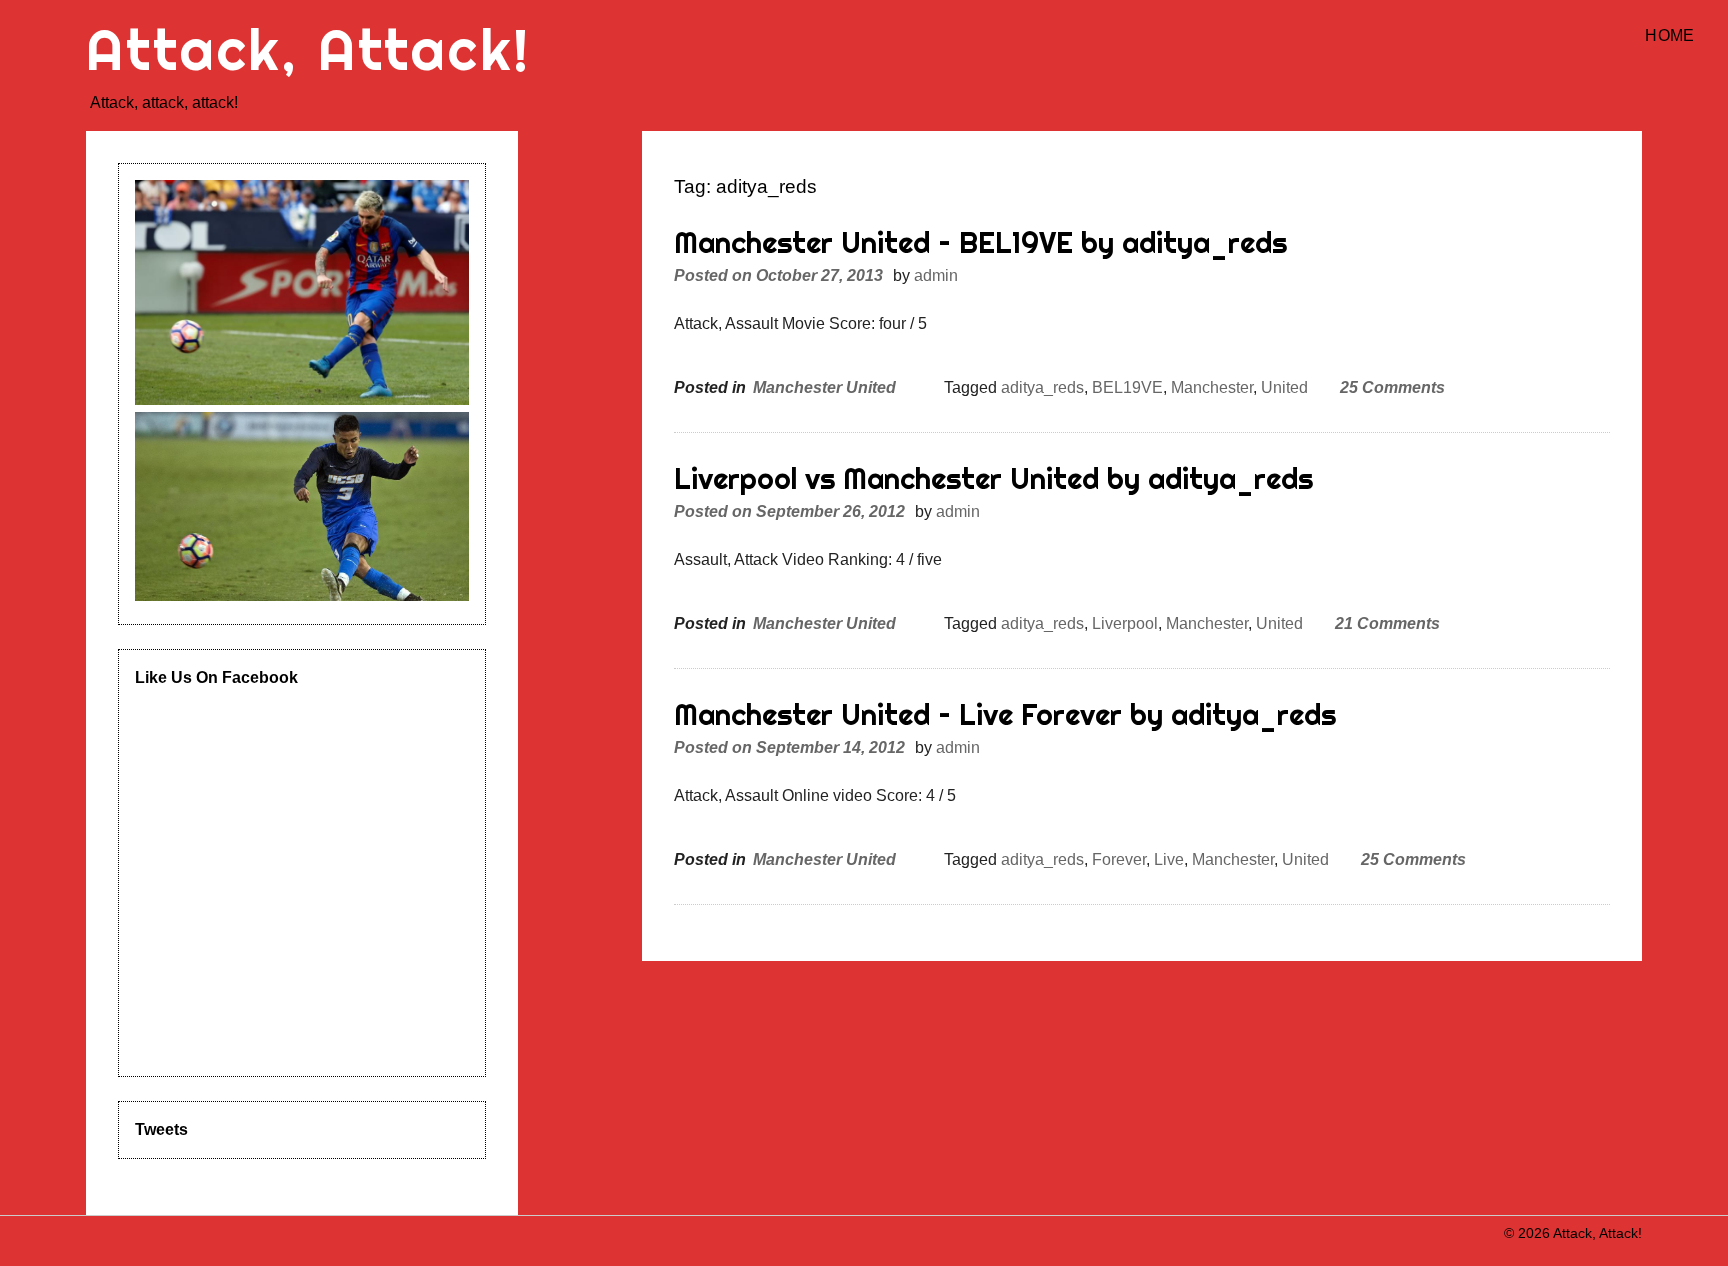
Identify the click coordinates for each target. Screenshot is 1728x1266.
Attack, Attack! (308, 49)
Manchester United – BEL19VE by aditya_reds (980, 242)
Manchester (1212, 387)
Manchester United (824, 387)
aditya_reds (1042, 387)
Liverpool (1125, 623)
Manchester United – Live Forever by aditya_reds (1005, 714)
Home (1669, 35)
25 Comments (1392, 387)
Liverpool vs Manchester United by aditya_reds (993, 478)
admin (936, 275)
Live (1169, 859)
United (1284, 387)
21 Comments (1387, 623)
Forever (1119, 859)
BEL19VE (1127, 387)
